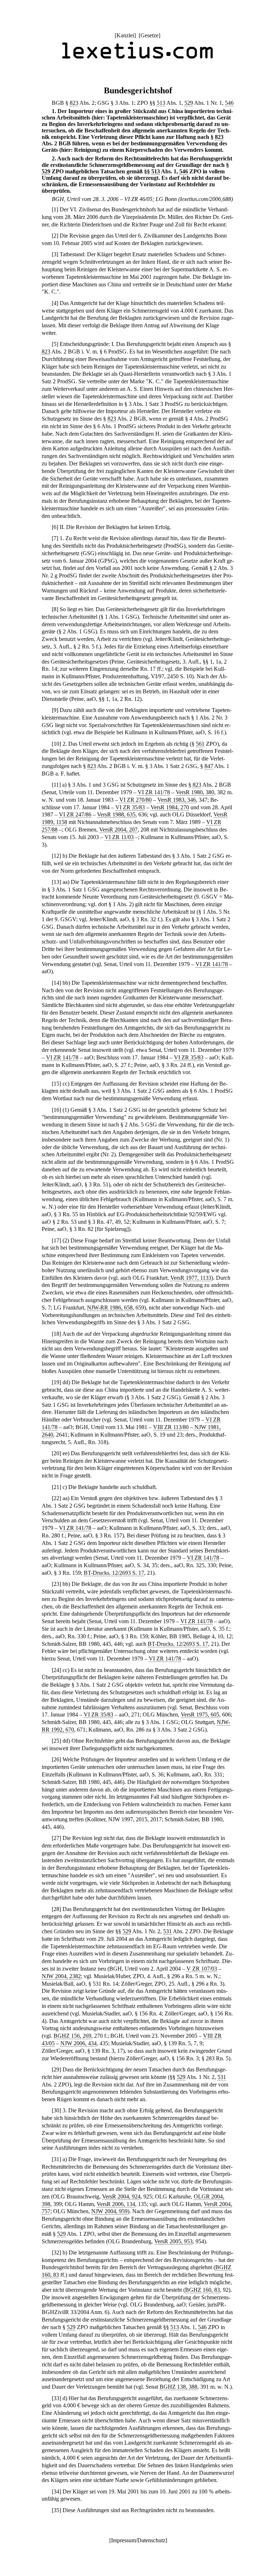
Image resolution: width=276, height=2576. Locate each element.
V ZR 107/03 (202, 1969)
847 (209, 766)
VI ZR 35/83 (130, 807)
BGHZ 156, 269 (72, 2036)
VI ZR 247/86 (75, 814)
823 (74, 103)
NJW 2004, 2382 (61, 1976)
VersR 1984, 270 (170, 807)
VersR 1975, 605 (200, 1715)
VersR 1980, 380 (195, 792)
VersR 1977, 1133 (191, 1278)
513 (161, 103)
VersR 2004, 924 (121, 2196)
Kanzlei (125, 35)
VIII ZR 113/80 (171, 1427)
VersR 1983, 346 (177, 800)
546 (229, 103)
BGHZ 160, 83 (203, 2290)
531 (167, 1931)
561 (200, 744)
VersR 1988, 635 (116, 814)
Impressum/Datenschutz (138, 2540)
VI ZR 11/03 (119, 837)
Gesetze (149, 35)
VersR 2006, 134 (116, 2204)
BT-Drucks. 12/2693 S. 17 (114, 1573)
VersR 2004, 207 (118, 830)
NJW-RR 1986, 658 (110, 1308)
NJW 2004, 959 (109, 2211)
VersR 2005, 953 (173, 2241)
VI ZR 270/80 (135, 800)
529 (189, 103)
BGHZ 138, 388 (178, 2387)
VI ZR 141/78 (154, 792)
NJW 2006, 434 (79, 2043)
